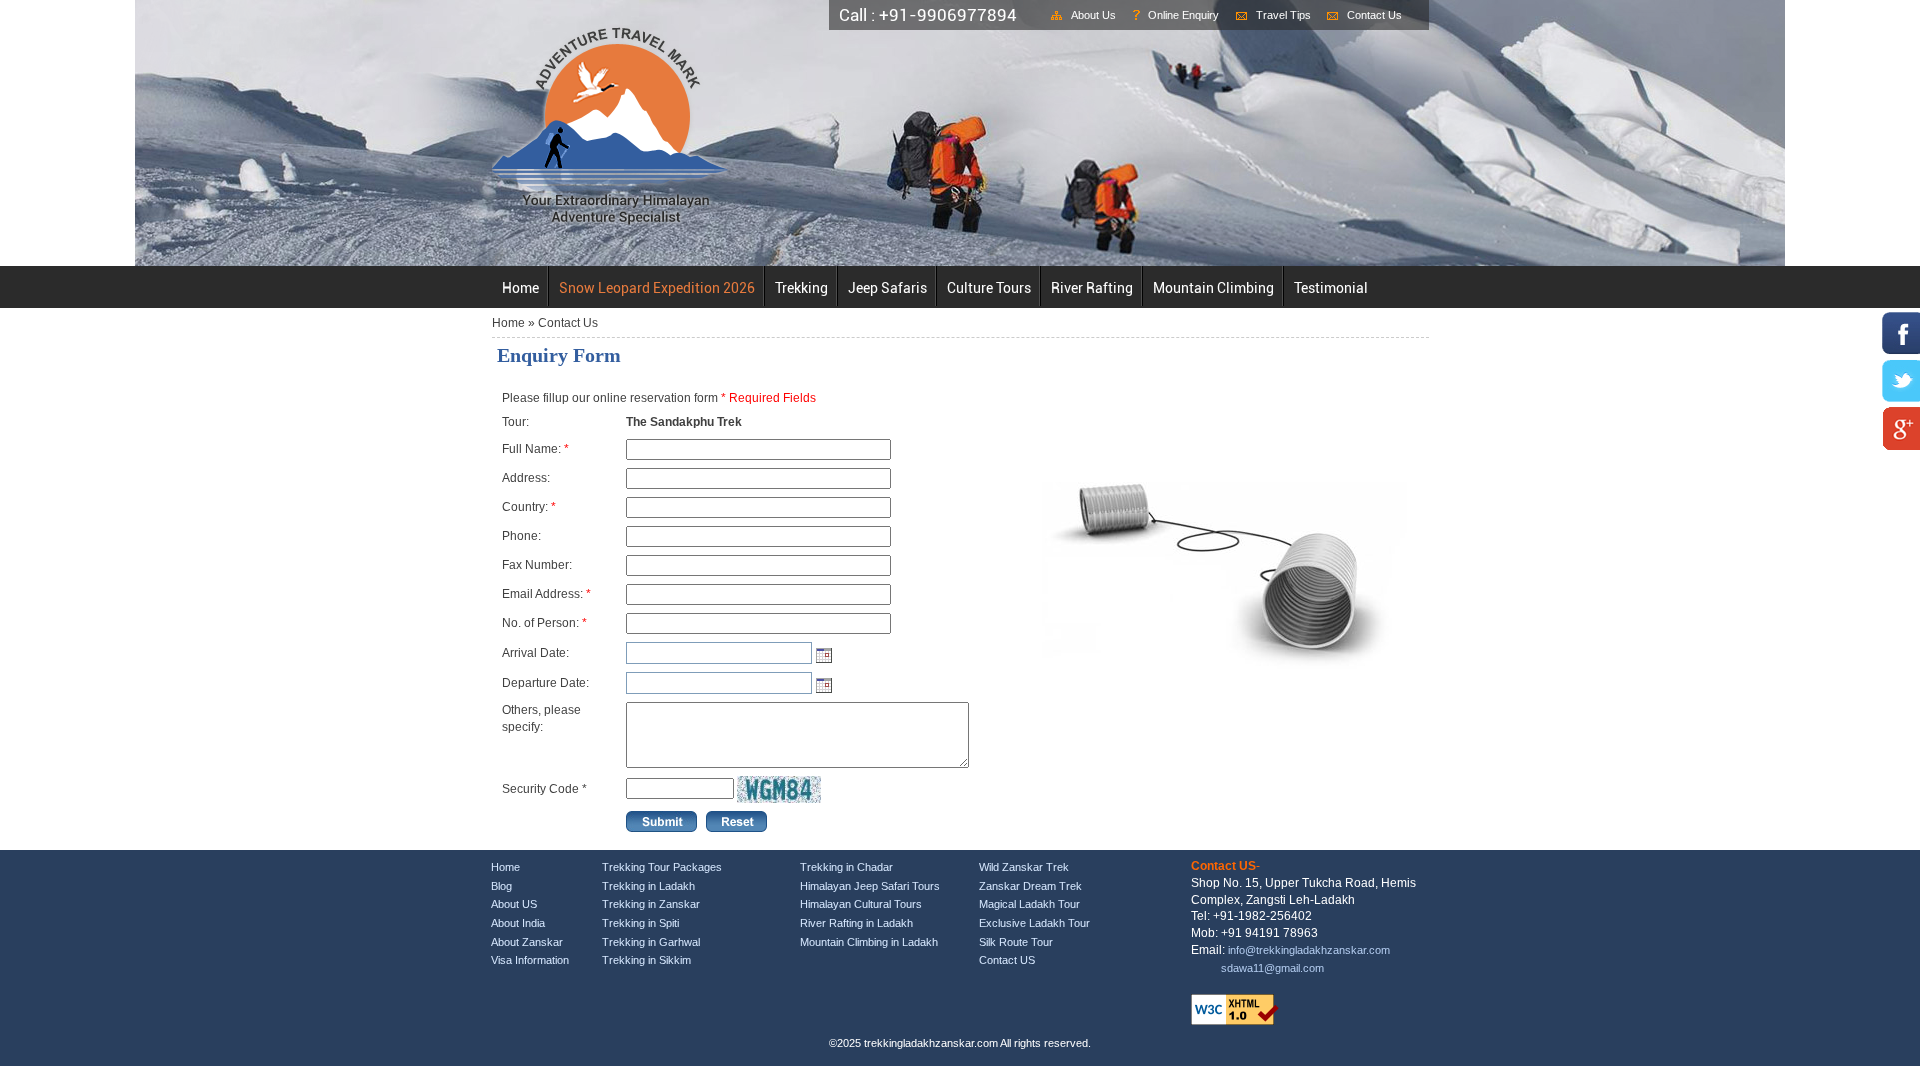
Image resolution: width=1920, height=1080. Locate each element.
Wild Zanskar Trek (1024, 867)
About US (514, 904)
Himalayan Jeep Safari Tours (870, 886)
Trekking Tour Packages (662, 867)
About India (518, 923)
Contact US (1007, 960)
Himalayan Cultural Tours (861, 904)
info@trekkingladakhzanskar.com (1309, 950)
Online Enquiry (1183, 15)
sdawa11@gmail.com (1272, 968)
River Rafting (1092, 288)
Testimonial (1331, 288)
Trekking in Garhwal (651, 942)
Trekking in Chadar (846, 867)
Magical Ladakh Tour (1029, 904)
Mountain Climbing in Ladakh (869, 942)
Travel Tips (1283, 15)
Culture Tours (989, 288)
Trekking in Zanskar (651, 904)
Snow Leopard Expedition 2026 (657, 288)
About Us (1093, 15)
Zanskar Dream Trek (1030, 886)
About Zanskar (527, 942)
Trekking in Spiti (640, 923)
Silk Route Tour (1016, 942)
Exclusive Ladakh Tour (1034, 923)
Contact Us (1374, 15)
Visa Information (530, 960)
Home (520, 288)
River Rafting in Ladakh (856, 923)
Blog (501, 886)
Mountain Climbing (1213, 288)
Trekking (801, 288)
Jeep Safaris (887, 288)
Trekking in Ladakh (648, 886)
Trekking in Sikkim (646, 960)
